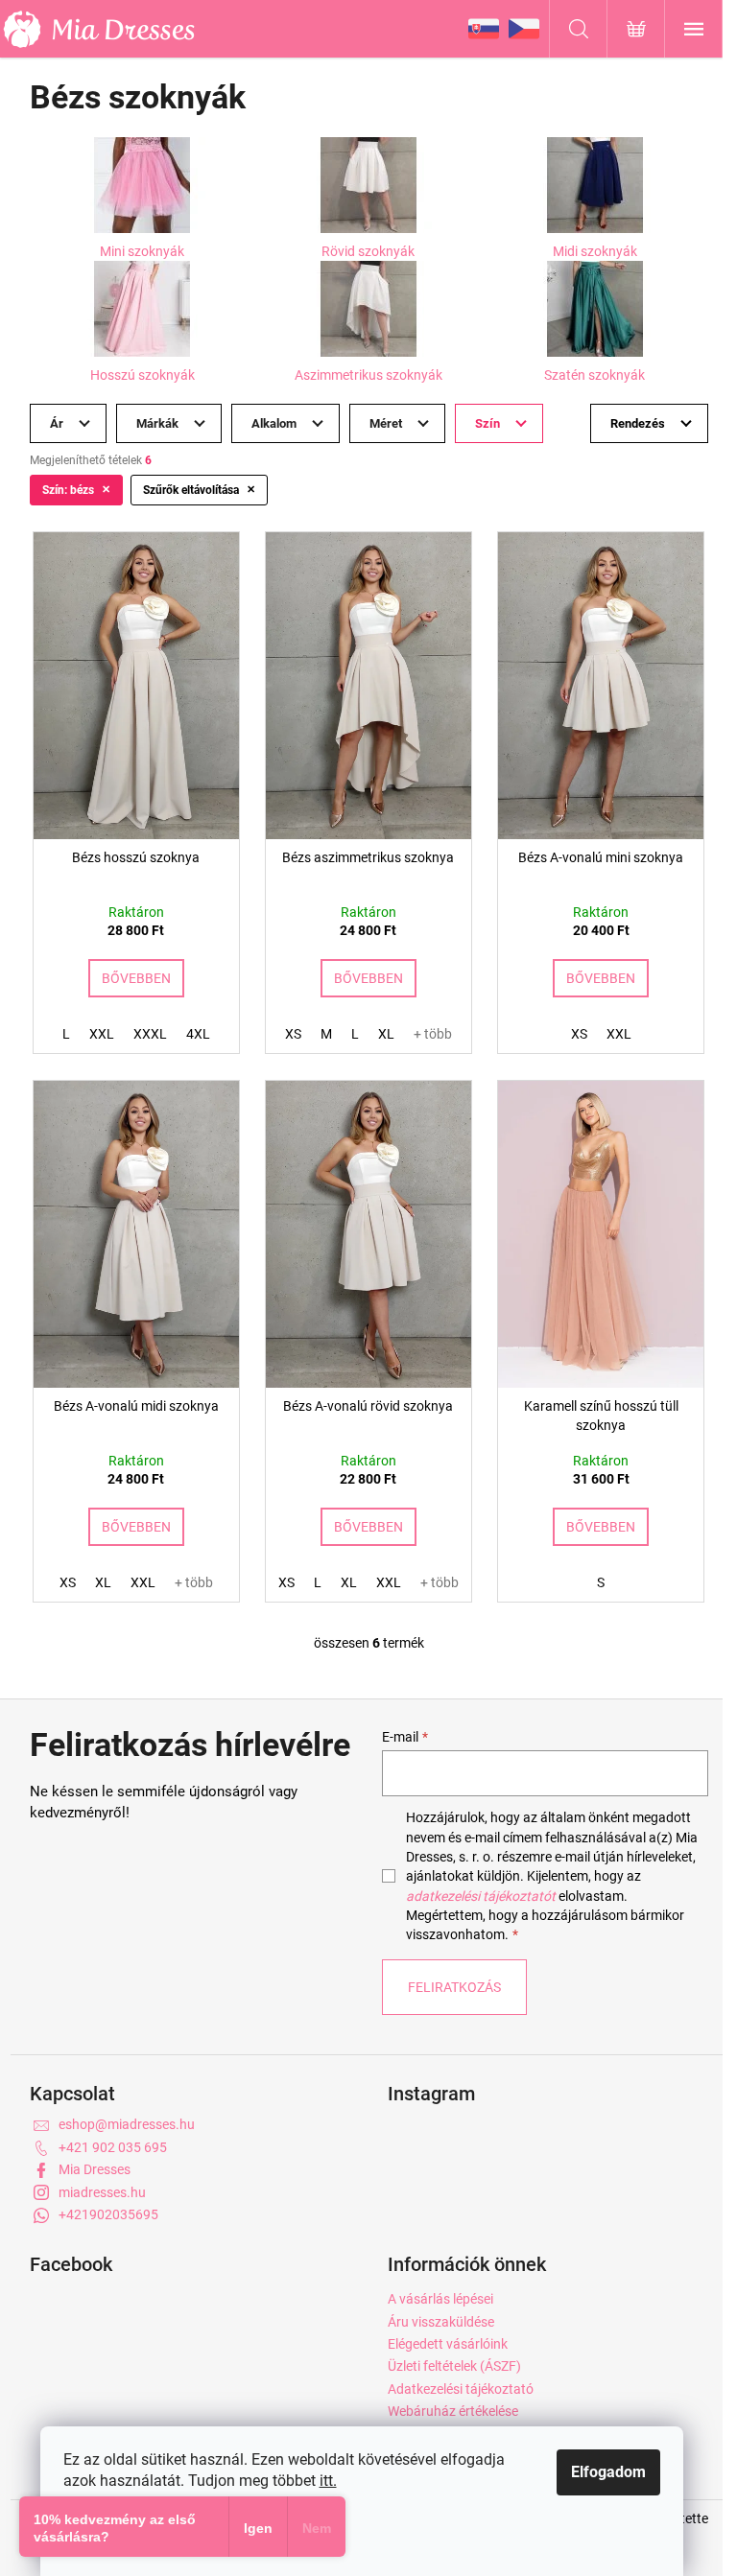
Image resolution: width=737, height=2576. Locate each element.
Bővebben (136, 978)
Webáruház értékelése (453, 2411)
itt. (328, 2481)
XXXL (150, 1034)
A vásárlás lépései (440, 2299)
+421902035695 (108, 2214)
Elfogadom (608, 2472)
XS (293, 1034)
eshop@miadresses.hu (127, 2124)
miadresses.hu (102, 2192)
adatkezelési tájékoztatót (481, 1896)
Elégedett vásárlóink (448, 2344)
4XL (198, 1034)
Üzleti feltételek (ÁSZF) (454, 2366)
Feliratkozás (454, 1987)
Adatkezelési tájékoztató (461, 2389)
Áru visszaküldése (441, 2322)
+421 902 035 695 (113, 2147)
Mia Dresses (95, 2169)
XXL (102, 1034)
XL (386, 1034)
